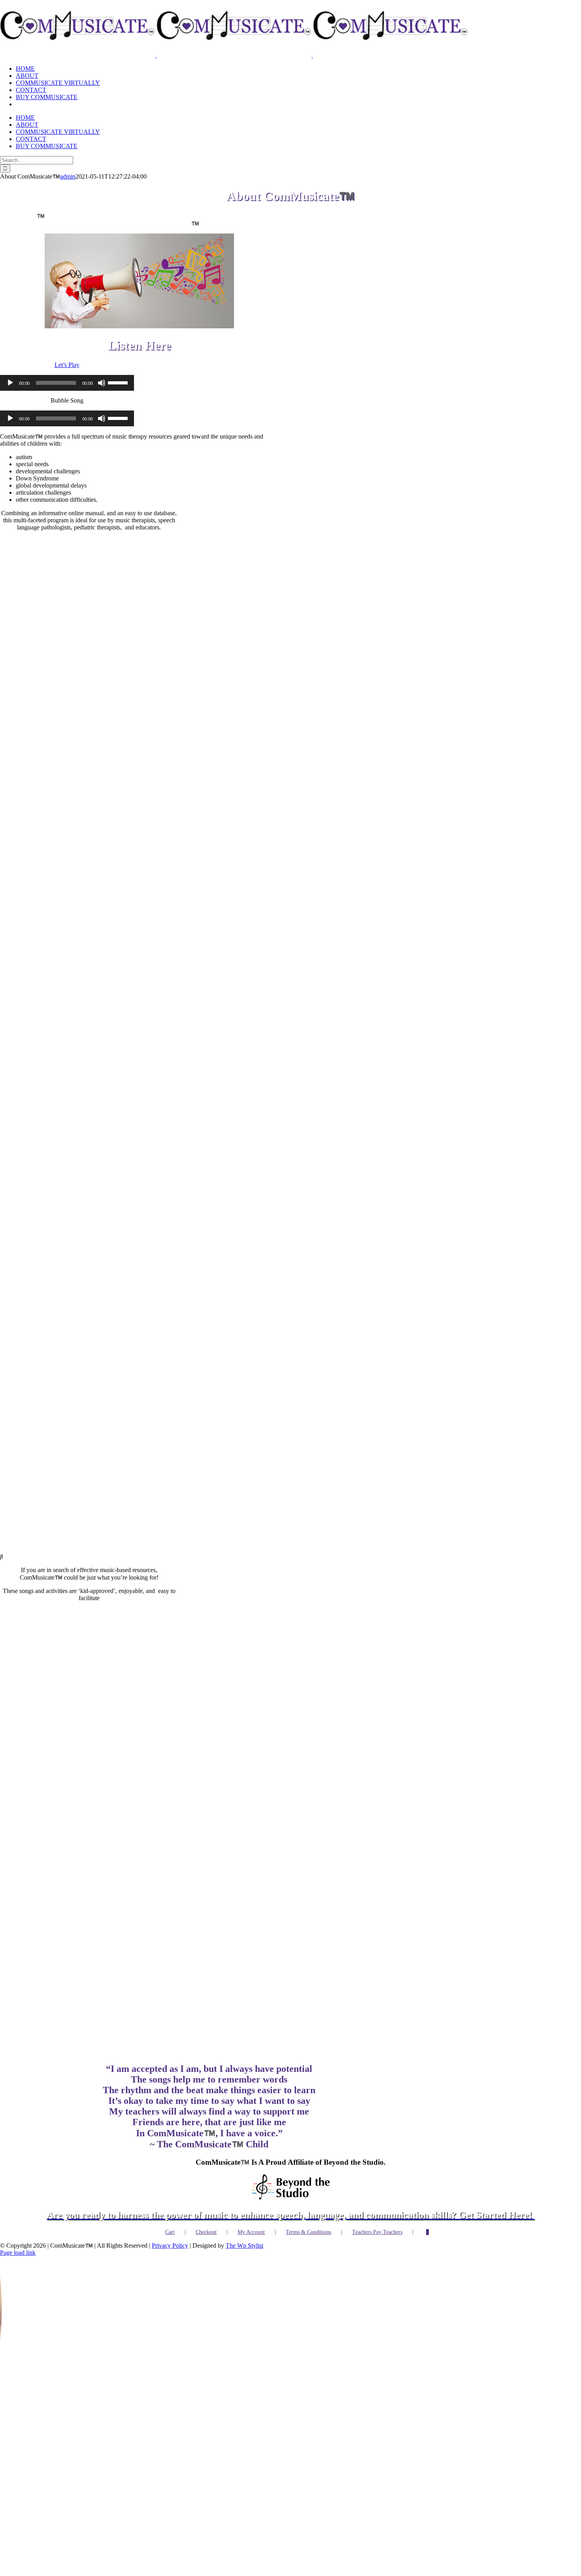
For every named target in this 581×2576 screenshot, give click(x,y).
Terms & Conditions (308, 2199)
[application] (67, 383)
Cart (170, 2199)
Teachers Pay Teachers (377, 2199)
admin (68, 176)
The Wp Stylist (244, 2213)
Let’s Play (67, 365)
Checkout (206, 2199)
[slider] (119, 382)
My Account (251, 2199)
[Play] (10, 383)
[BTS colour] (290, 2165)
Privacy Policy (170, 2213)
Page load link (18, 2220)
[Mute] (102, 383)
